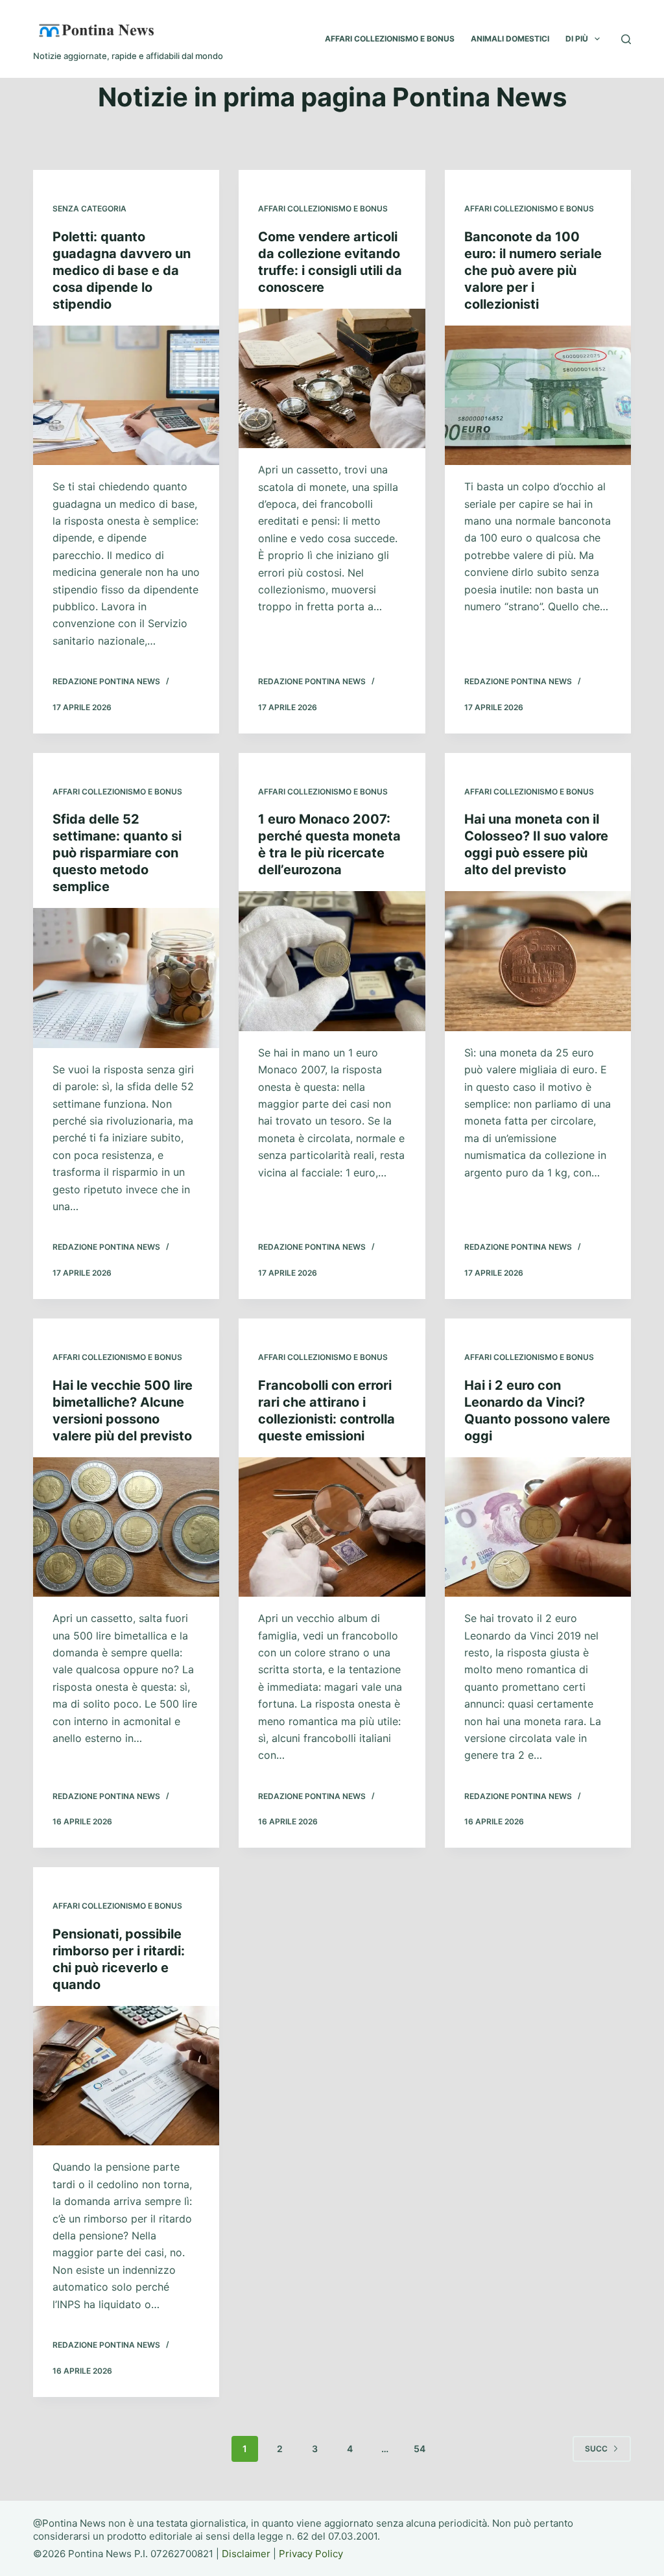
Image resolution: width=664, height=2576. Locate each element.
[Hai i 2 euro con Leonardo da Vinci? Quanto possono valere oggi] (538, 1527)
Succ (596, 2449)
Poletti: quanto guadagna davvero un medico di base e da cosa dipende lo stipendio (122, 270)
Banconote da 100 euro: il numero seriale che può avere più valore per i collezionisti (533, 270)
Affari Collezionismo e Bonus (323, 209)
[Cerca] (626, 39)
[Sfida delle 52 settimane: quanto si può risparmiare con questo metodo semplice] (126, 978)
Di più (577, 39)
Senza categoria (89, 209)
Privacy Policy (311, 2554)
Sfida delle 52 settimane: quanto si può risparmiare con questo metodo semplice (117, 853)
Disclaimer (246, 2554)
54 (420, 2449)
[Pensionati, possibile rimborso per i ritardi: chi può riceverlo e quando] (126, 2076)
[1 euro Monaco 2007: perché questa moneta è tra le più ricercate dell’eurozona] (332, 961)
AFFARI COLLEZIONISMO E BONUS (390, 39)
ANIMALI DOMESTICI (510, 39)
